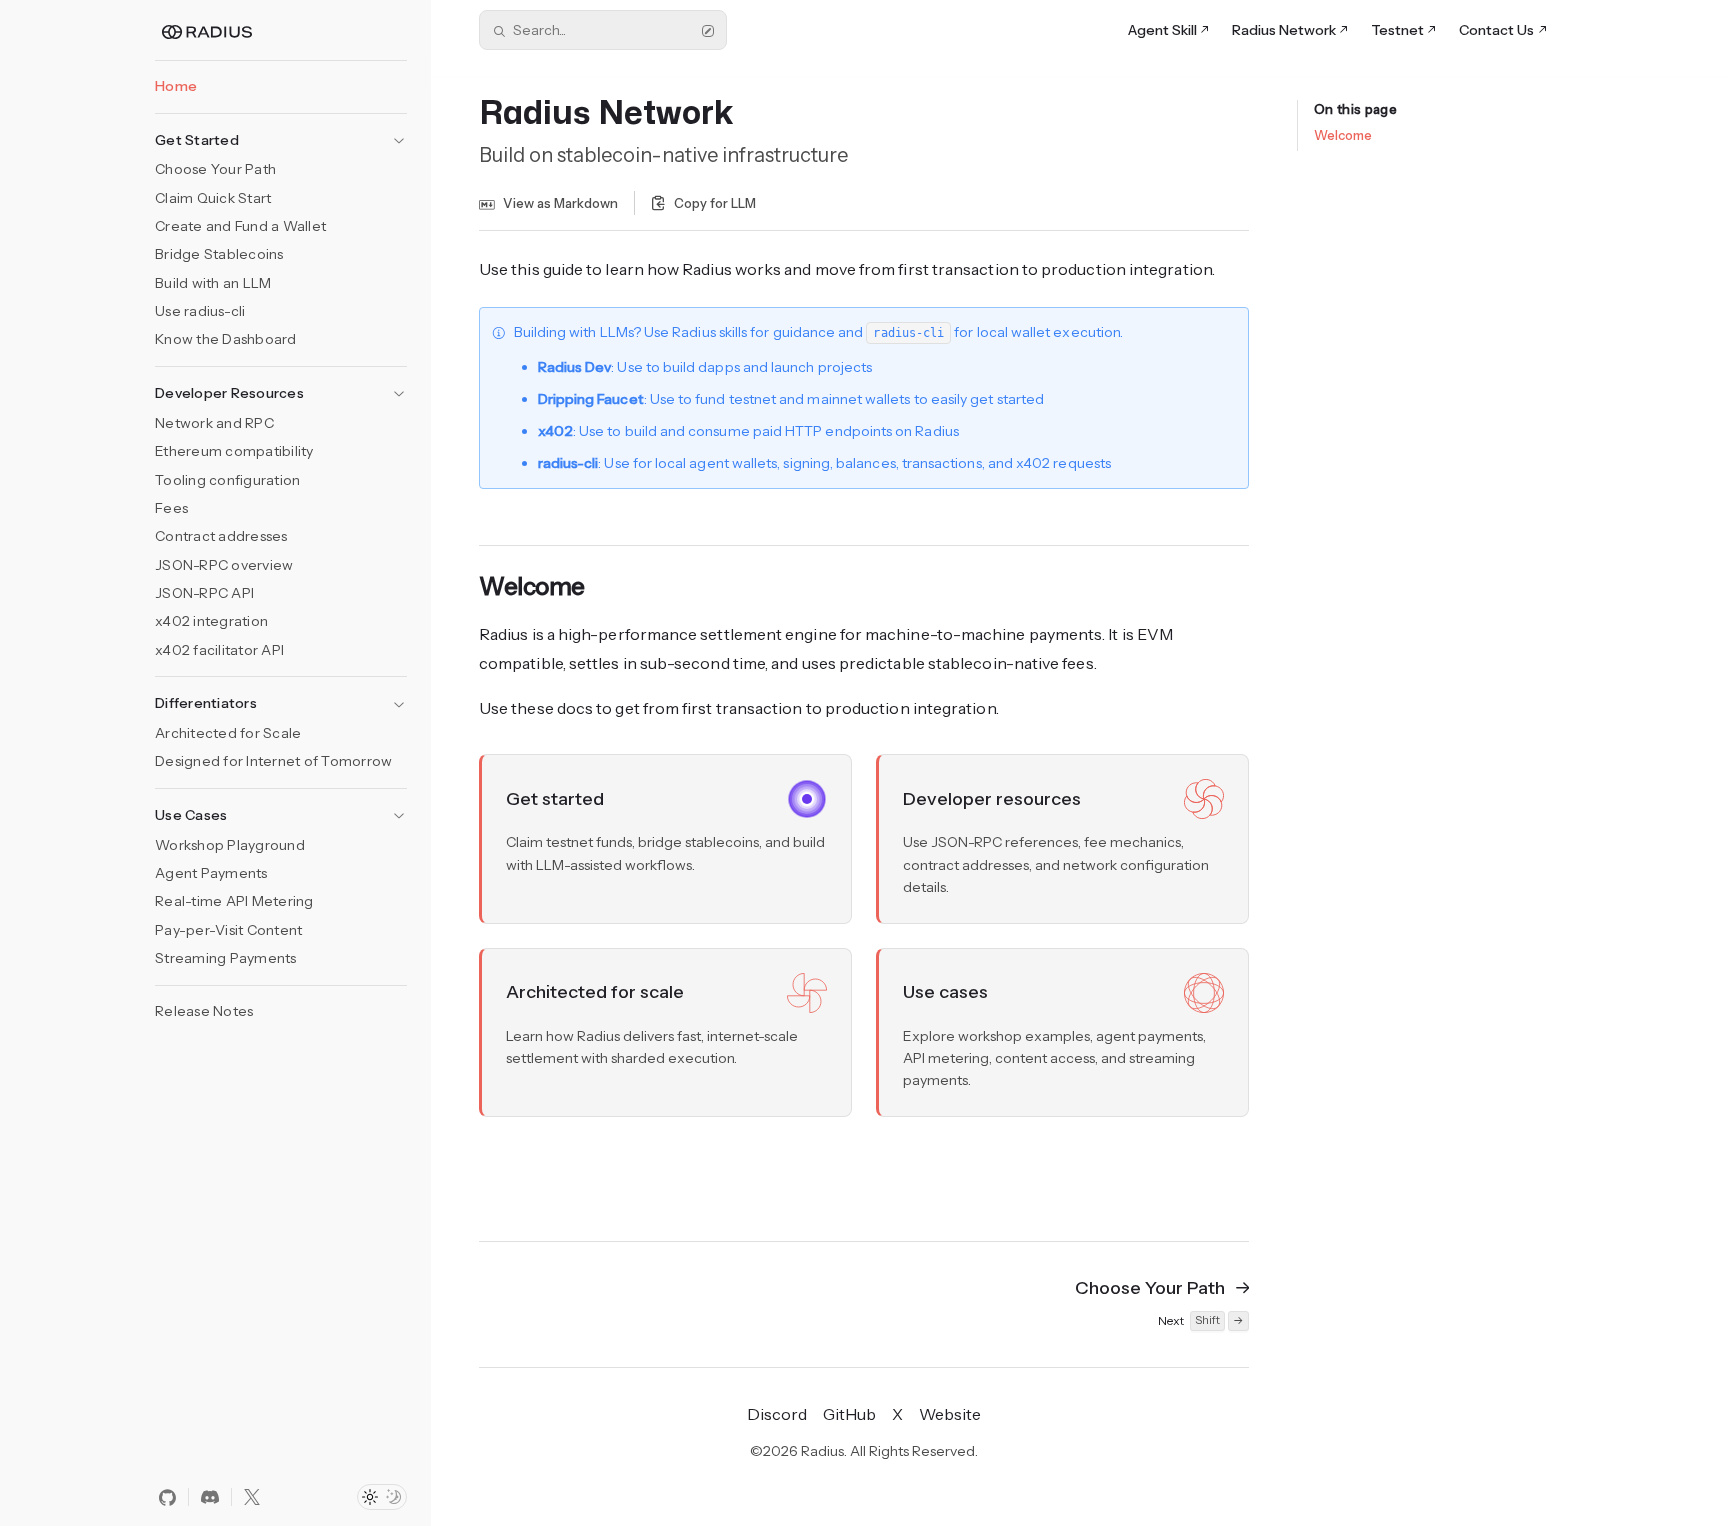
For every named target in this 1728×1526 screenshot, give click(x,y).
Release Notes (204, 1011)
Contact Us (1496, 30)
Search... (539, 30)
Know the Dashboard (226, 339)
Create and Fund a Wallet (240, 226)
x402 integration (211, 621)
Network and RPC (214, 423)
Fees (171, 508)
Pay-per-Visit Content (228, 930)
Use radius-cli (200, 311)
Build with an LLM (213, 283)
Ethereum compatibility (234, 451)
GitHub (849, 1414)
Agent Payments (211, 873)
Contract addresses (221, 536)
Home (176, 86)
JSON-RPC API (204, 593)
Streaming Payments (226, 958)
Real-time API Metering (234, 901)
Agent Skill (1162, 30)
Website (950, 1414)
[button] (281, 134)
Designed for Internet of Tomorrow (273, 761)
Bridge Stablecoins (219, 254)
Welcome (1343, 135)
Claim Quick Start (213, 198)
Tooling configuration (227, 480)
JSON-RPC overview (224, 565)
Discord (777, 1414)
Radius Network (1284, 30)
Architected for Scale (228, 733)
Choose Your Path (215, 169)
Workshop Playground (230, 845)
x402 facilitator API (219, 650)
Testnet (1397, 30)
